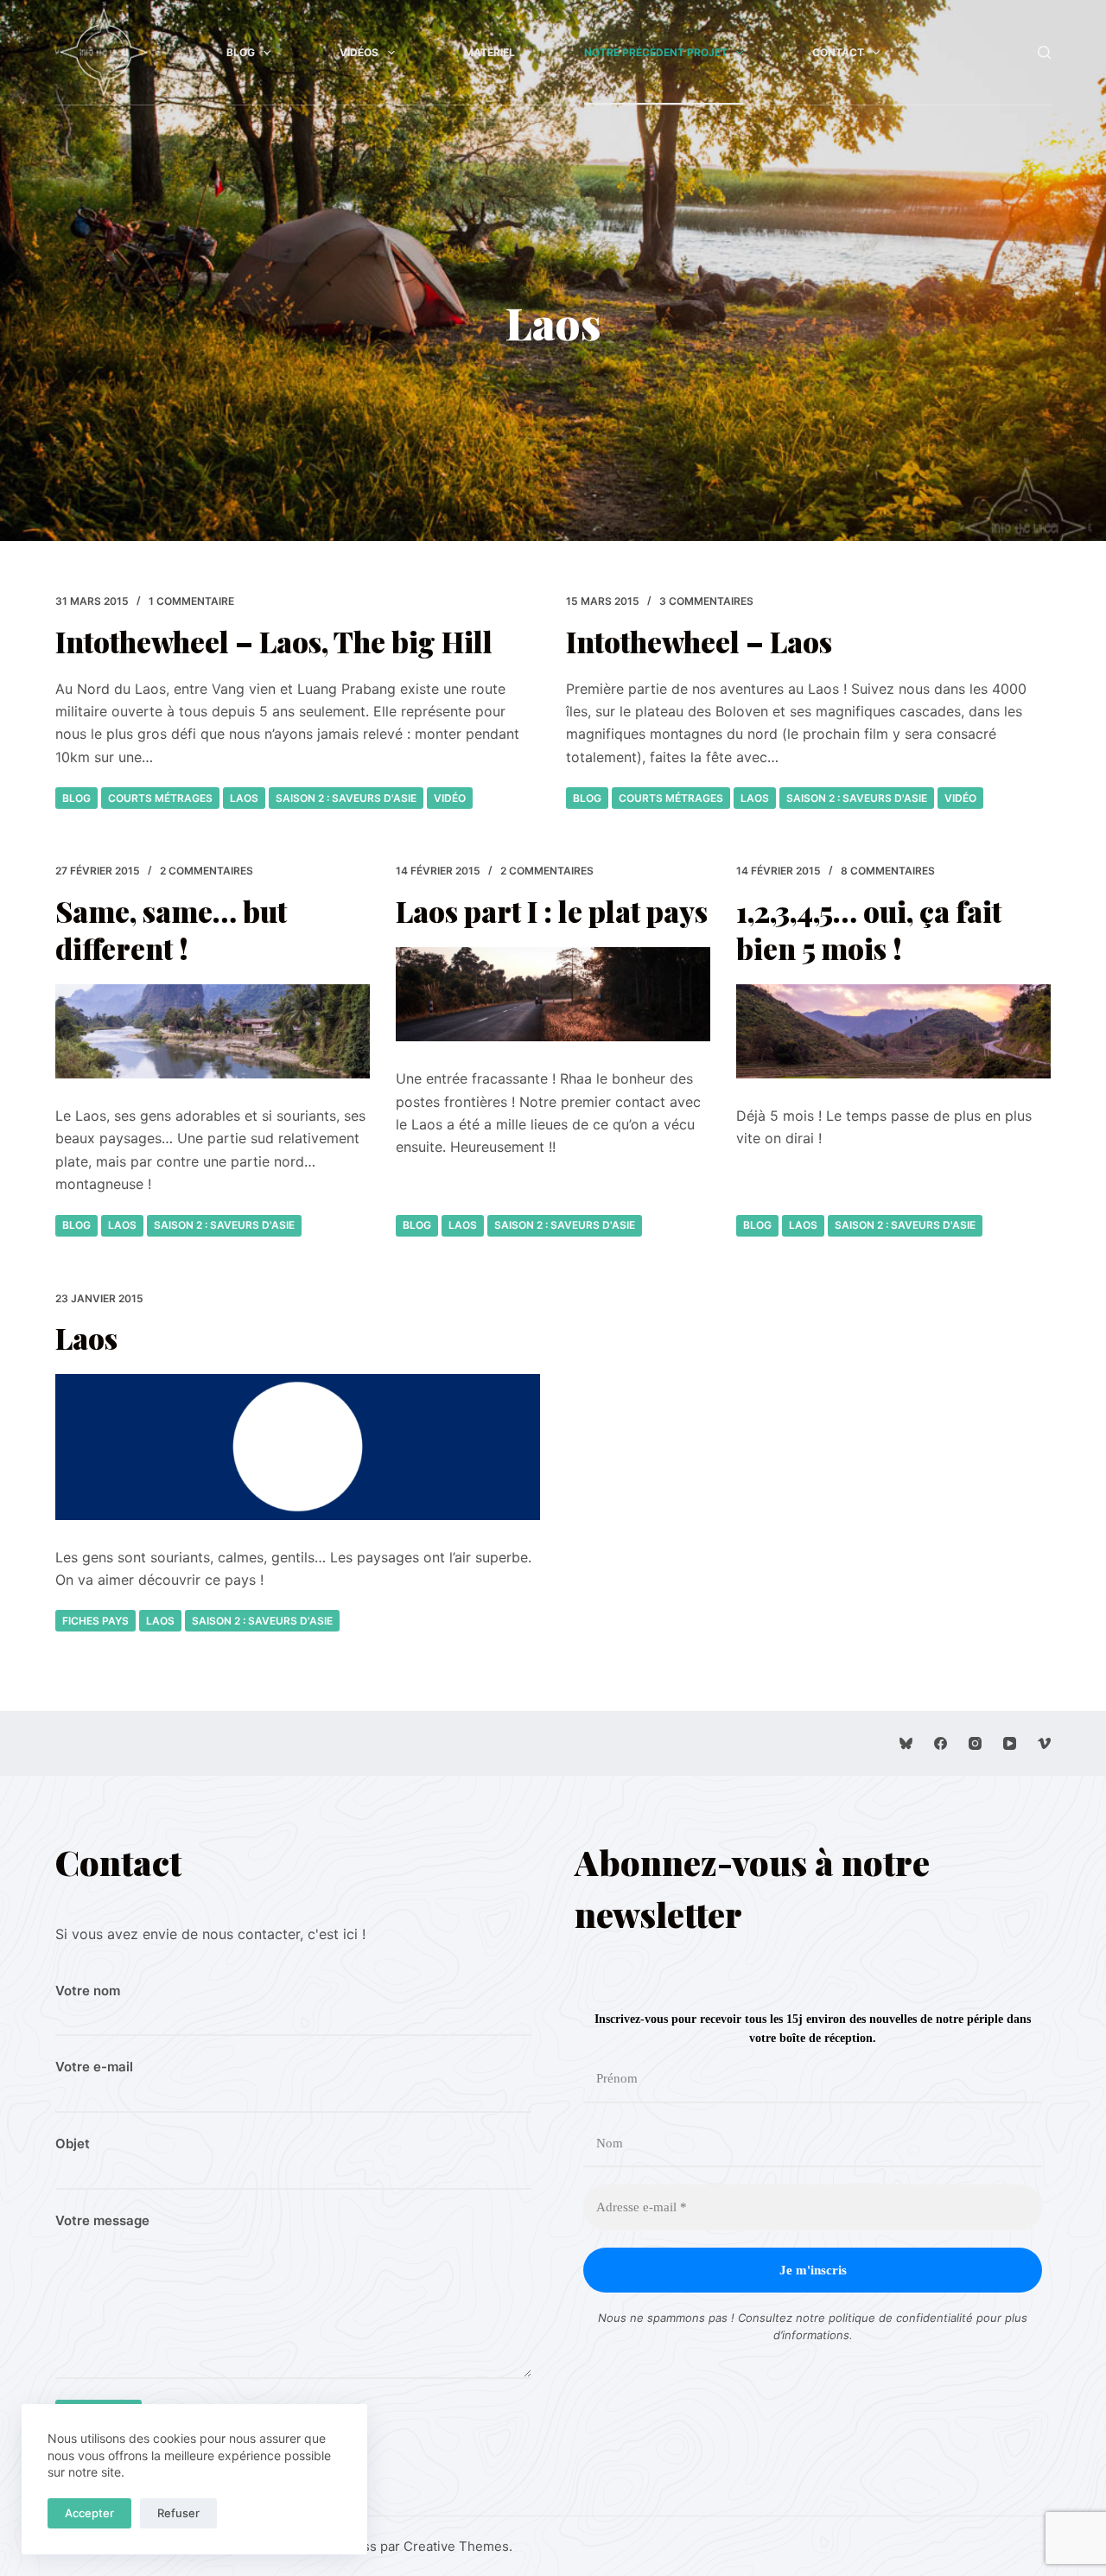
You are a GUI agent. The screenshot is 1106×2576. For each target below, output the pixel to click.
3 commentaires (706, 601)
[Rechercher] (1044, 52)
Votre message (102, 2220)
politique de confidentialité (901, 2318)
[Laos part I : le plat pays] (553, 994)
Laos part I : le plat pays (552, 911)
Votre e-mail (94, 2067)
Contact (838, 52)
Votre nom (88, 1991)
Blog (241, 52)
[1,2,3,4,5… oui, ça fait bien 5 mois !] (893, 1031)
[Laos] (298, 1447)
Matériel (489, 52)
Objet (73, 2143)
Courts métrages (160, 798)
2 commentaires (207, 871)
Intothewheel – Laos (699, 641)
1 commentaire (191, 601)
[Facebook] (941, 1743)
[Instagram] (975, 1743)
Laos (244, 798)
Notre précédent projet (656, 52)
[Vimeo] (1044, 1743)
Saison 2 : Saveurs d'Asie (346, 798)
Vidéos (359, 52)
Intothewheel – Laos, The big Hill (274, 641)
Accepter (89, 2513)
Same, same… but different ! (171, 929)
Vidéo (450, 798)
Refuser (178, 2513)
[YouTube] (1010, 1743)
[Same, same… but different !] (213, 1031)
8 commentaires (888, 871)
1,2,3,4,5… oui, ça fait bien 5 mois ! (869, 929)
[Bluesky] (906, 1743)
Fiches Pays (95, 1621)
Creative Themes (456, 2546)
